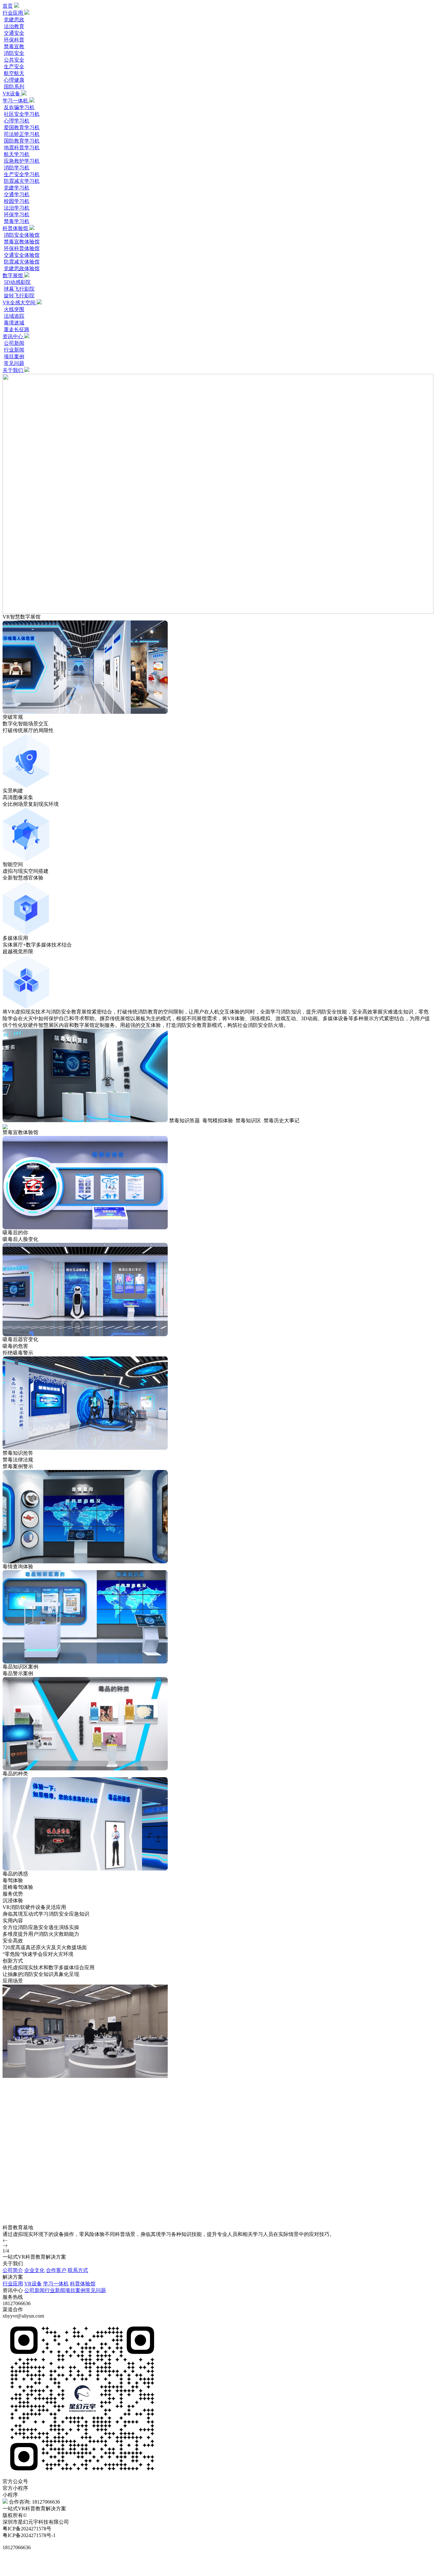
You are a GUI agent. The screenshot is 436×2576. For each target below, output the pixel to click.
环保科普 (14, 40)
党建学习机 (17, 188)
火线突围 (14, 309)
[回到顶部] (218, 2571)
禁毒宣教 (14, 46)
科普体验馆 (16, 228)
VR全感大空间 (20, 303)
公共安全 (14, 60)
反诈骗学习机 (19, 107)
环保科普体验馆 (22, 248)
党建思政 (14, 20)
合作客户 (56, 2270)
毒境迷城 (14, 323)
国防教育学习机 (22, 141)
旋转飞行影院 (19, 296)
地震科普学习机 (22, 148)
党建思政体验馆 (22, 268)
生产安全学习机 (22, 174)
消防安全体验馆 (22, 235)
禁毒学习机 (17, 221)
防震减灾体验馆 (22, 262)
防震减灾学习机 (22, 181)
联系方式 (78, 2270)
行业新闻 (14, 350)
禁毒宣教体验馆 (22, 242)
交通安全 (14, 33)
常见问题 (14, 363)
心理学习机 (17, 121)
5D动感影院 (17, 282)
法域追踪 (14, 316)
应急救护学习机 (22, 161)
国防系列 (14, 87)
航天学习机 (17, 154)
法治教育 (14, 26)
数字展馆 (13, 275)
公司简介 (13, 2270)
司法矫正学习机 (22, 134)
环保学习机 (17, 215)
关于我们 (13, 370)
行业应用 (13, 13)
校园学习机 (17, 201)
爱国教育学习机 (22, 127)
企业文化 (34, 2270)
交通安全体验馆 (22, 255)
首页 (8, 6)
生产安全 (14, 67)
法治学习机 (17, 208)
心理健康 (14, 80)
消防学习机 (17, 168)
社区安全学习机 (22, 114)
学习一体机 (16, 101)
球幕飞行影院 (19, 289)
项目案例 (14, 356)
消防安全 (14, 53)
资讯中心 (13, 336)
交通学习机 (17, 194)
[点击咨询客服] (218, 2559)
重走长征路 (17, 329)
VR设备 (12, 94)
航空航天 (14, 73)
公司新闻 (14, 343)
